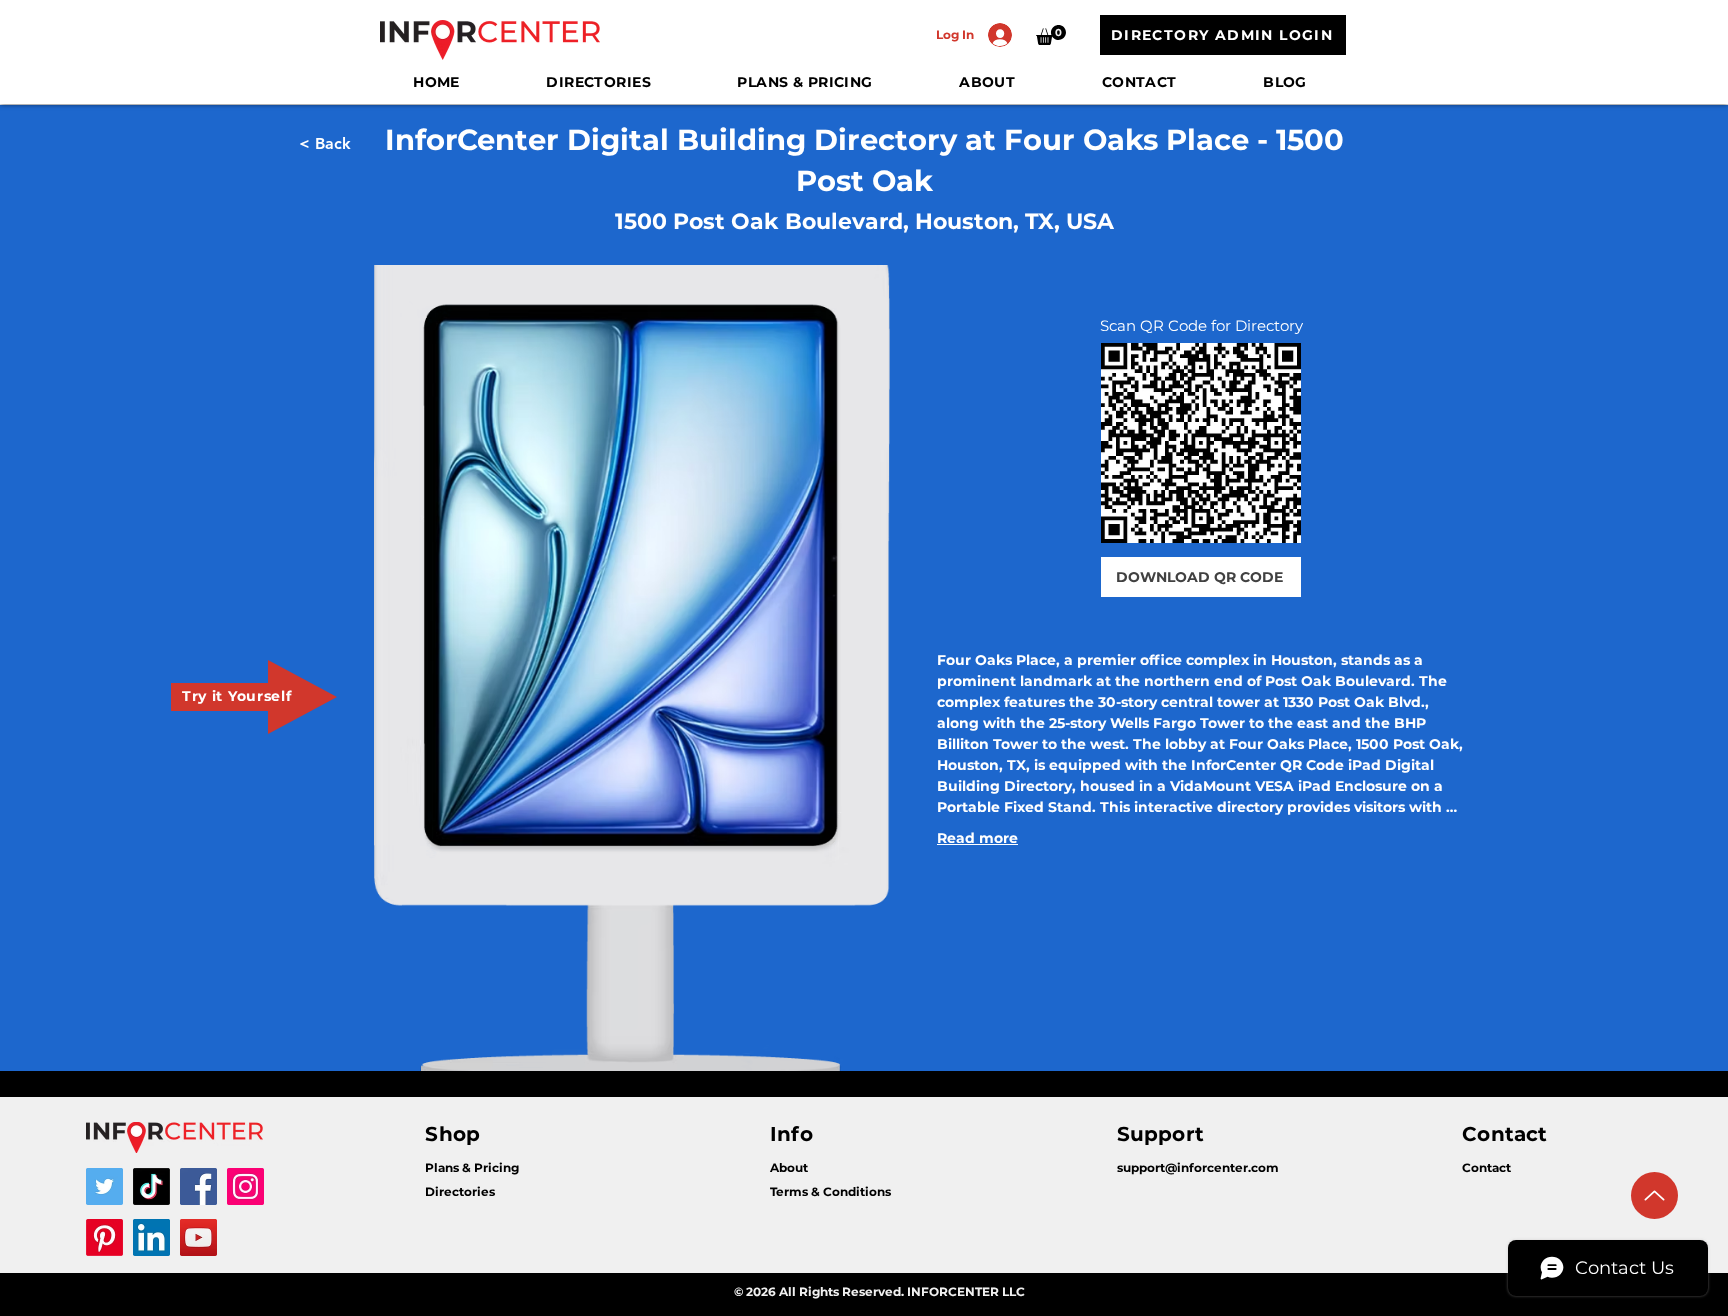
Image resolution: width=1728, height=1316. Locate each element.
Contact (1486, 1167)
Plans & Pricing (472, 1167)
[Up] (1654, 1195)
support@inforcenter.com (1198, 1167)
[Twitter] (104, 1186)
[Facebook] (198, 1186)
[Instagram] (245, 1186)
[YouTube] (198, 1237)
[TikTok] (151, 1186)
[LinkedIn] (151, 1237)
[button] (1051, 35)
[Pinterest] (104, 1237)
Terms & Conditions (830, 1191)
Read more (977, 838)
